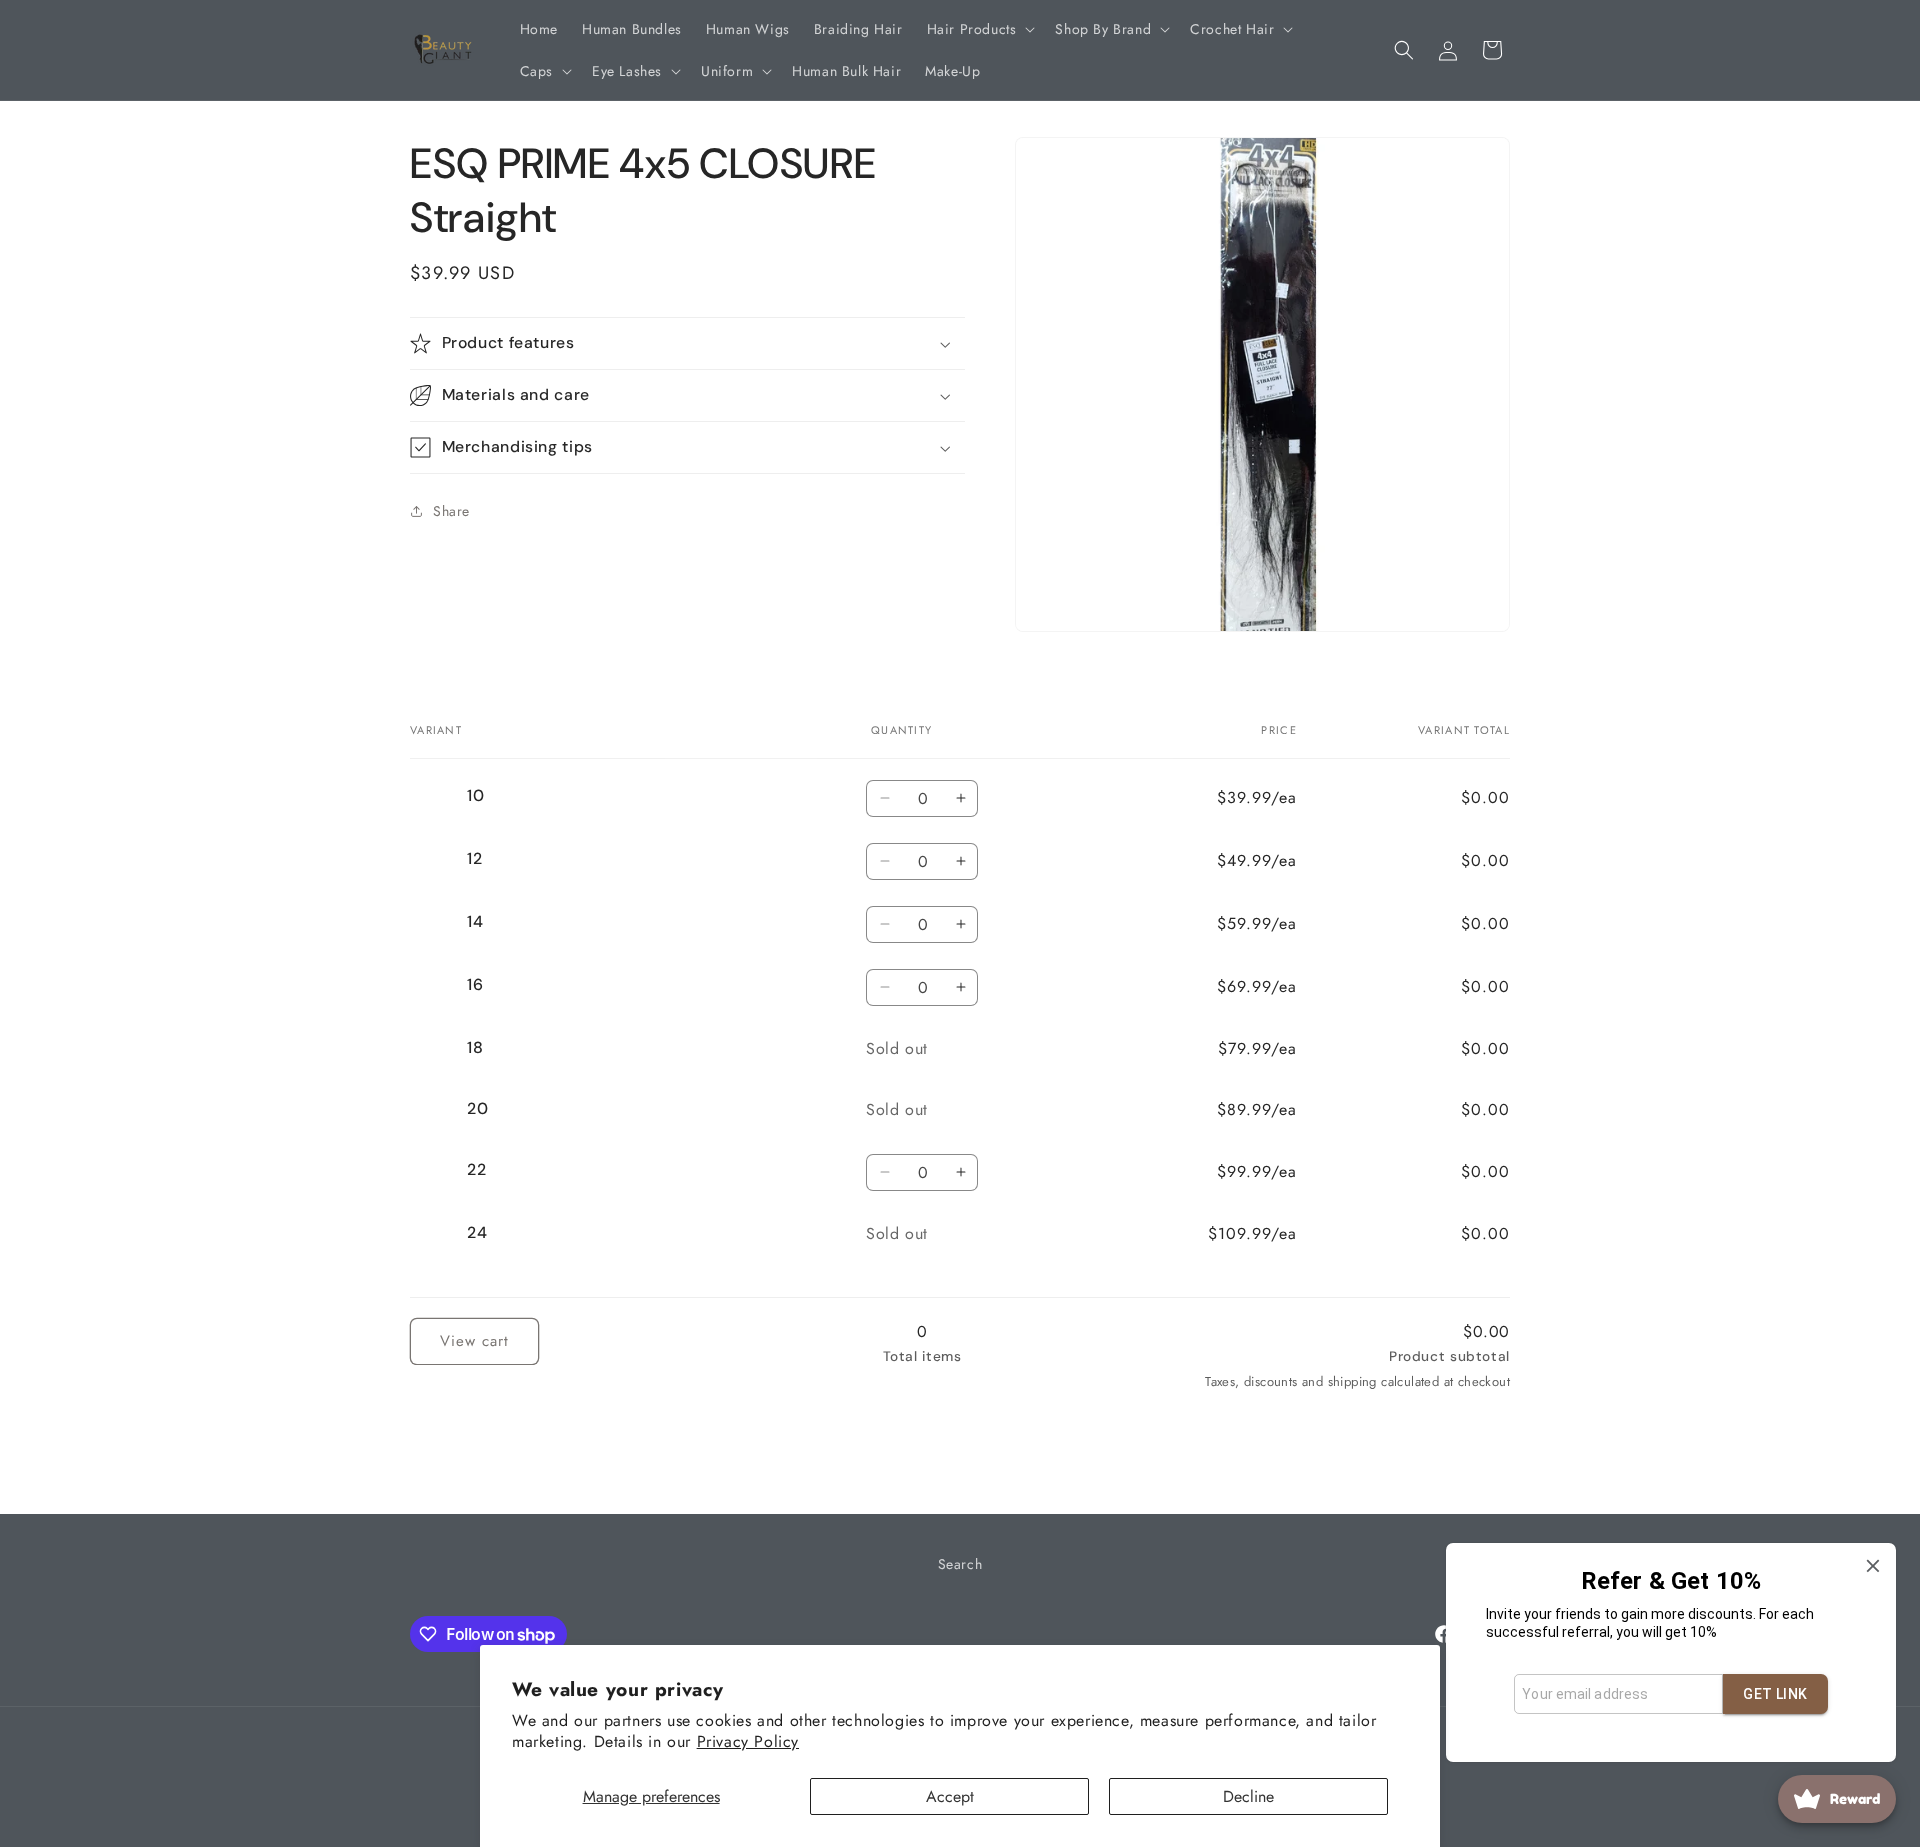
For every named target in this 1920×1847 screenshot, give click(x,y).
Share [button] (451, 511)
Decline (1248, 1796)
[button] (979, 29)
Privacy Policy (748, 1741)
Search (960, 1564)
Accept (950, 1796)
